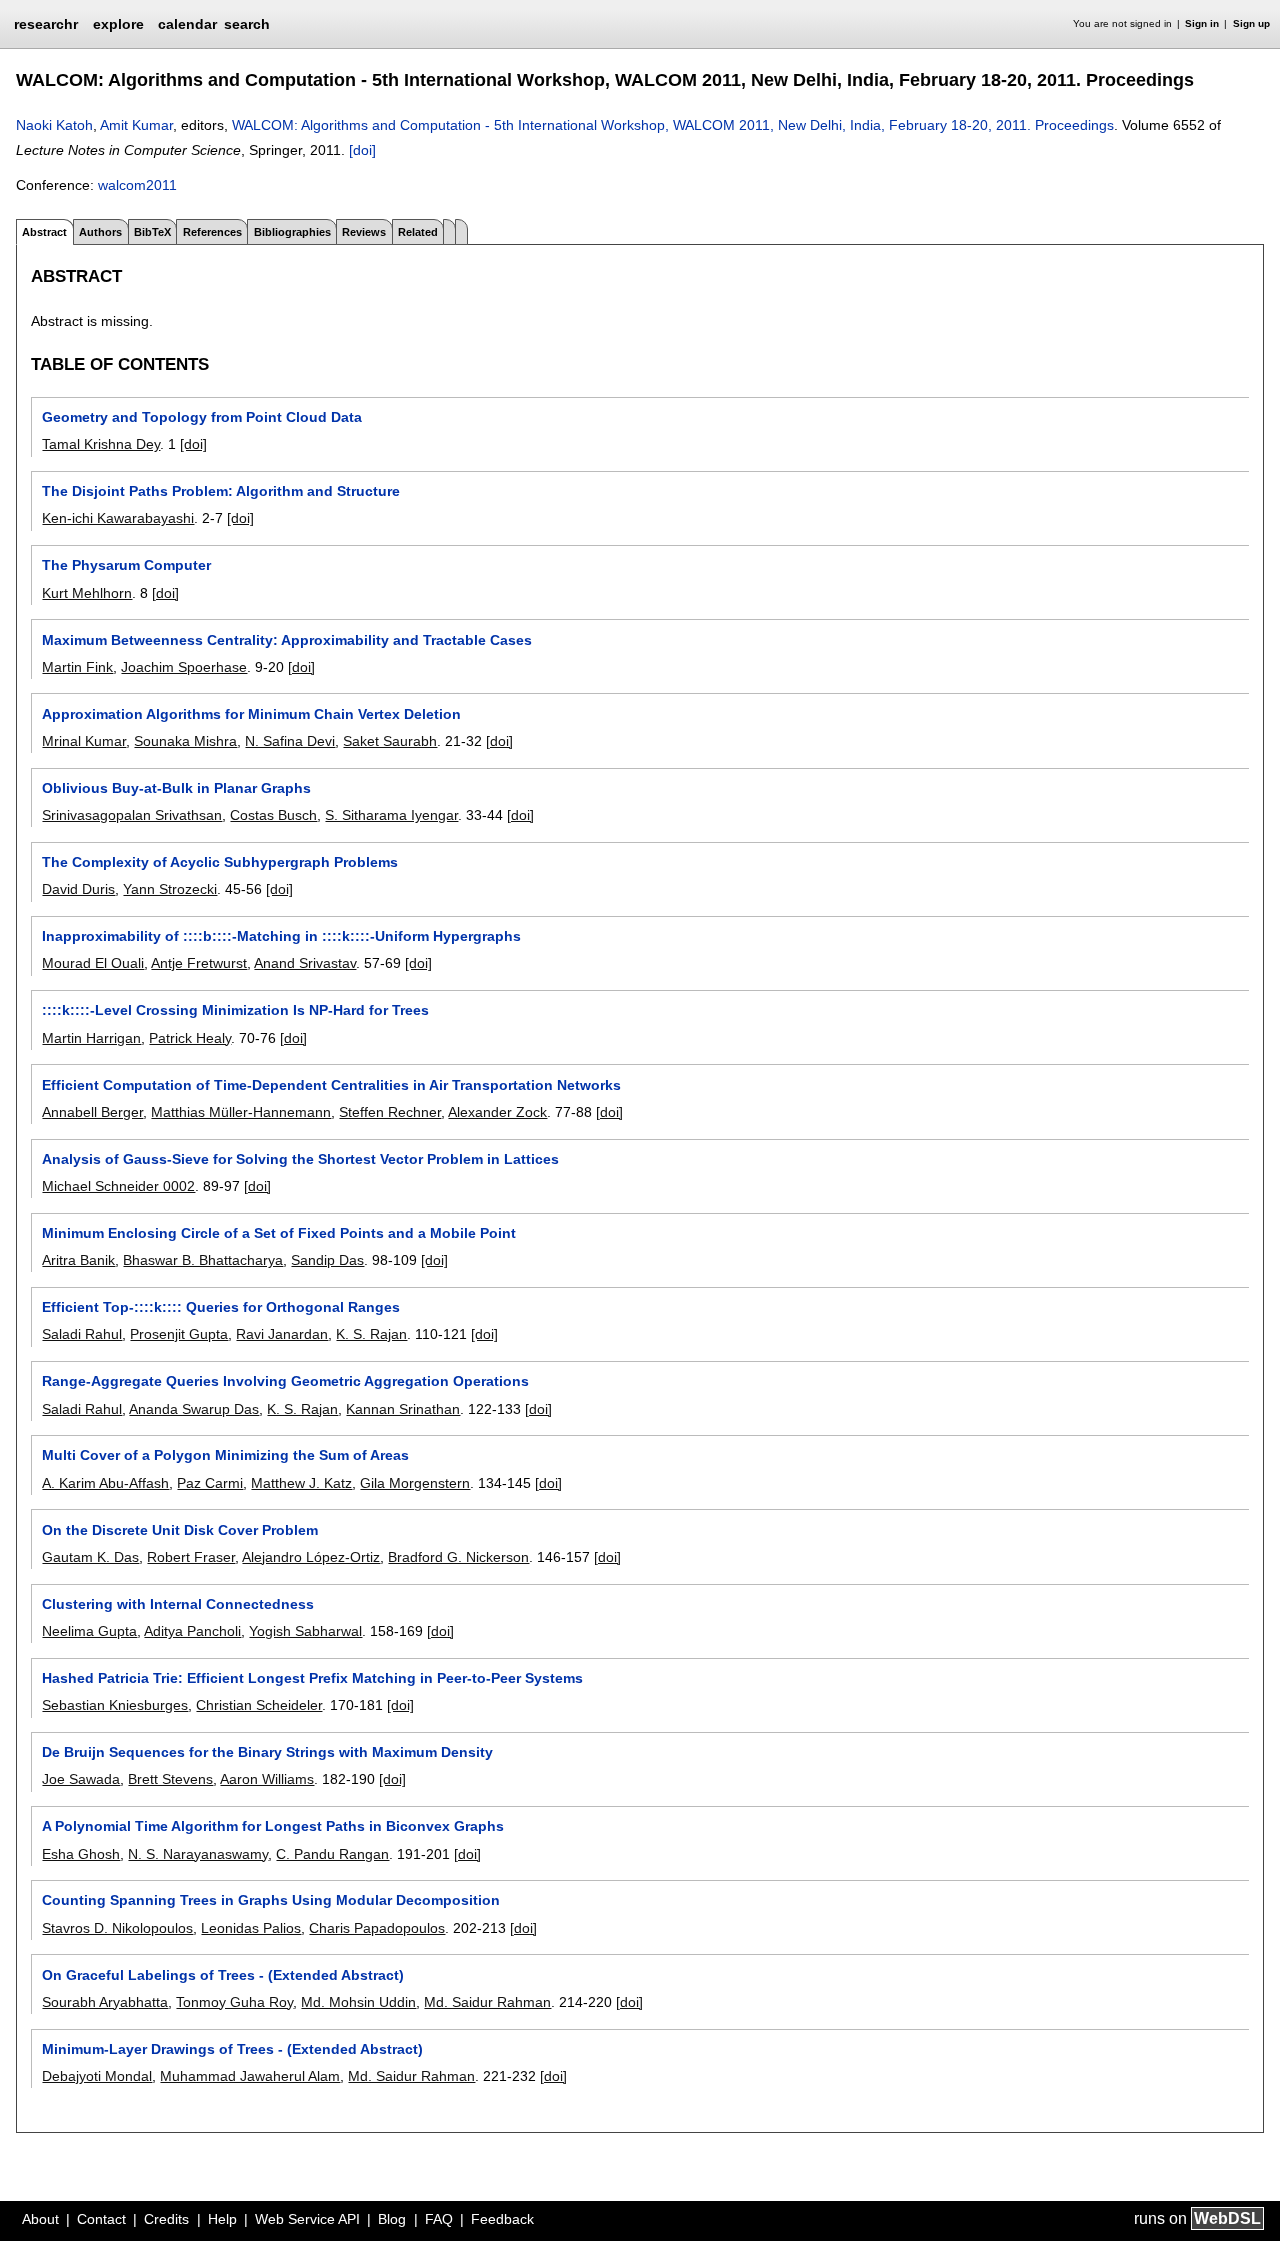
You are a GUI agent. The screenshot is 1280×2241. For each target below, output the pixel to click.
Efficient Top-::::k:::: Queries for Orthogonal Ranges (221, 1307)
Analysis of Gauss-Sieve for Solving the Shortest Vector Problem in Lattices (300, 1159)
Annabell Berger (92, 1112)
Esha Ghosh (81, 1854)
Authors (100, 232)
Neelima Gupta (89, 1631)
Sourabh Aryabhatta (105, 2002)
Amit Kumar (136, 125)
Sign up (1251, 23)
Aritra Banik (78, 1260)
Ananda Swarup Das (194, 1409)
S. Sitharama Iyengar (391, 815)
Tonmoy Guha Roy (234, 2002)
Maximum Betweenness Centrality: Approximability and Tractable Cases (287, 640)
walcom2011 (137, 185)
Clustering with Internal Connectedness (178, 1604)
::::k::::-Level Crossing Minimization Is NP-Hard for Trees (235, 1010)
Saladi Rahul (82, 1334)
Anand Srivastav (305, 963)
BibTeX (152, 232)
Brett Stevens (170, 1779)
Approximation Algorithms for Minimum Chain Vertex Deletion (251, 714)
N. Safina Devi (290, 741)
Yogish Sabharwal (305, 1631)
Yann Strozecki (170, 889)
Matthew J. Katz (301, 1483)
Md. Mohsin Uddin (358, 2002)
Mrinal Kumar (84, 741)
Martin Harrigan (91, 1038)
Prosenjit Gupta (179, 1334)
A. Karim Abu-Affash (105, 1483)
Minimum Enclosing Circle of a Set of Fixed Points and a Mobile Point (279, 1233)
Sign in (1202, 23)
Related (418, 232)
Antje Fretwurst (199, 963)
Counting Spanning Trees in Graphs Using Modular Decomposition (271, 1900)
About (40, 2219)
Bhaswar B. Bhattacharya (203, 1260)
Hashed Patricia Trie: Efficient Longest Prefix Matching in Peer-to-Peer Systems (312, 1678)
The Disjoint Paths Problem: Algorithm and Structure (221, 491)
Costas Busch (273, 815)
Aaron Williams (267, 1779)
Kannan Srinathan (403, 1409)
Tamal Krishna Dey (101, 444)
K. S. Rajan (371, 1334)
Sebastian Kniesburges (115, 1705)
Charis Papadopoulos (377, 1928)
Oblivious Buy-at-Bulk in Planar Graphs (176, 788)
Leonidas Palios (251, 1928)
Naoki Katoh (54, 125)
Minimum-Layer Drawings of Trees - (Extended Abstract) (232, 2049)
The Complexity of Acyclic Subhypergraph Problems (220, 862)
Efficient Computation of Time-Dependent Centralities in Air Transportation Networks (331, 1085)
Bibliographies (292, 232)
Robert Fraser (191, 1557)
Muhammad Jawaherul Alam (250, 2076)
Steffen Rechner (390, 1112)
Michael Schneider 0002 (118, 1186)
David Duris (78, 889)
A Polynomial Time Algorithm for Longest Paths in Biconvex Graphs (273, 1826)
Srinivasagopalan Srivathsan (132, 815)
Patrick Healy (190, 1038)
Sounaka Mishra (185, 741)
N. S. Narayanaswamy (198, 1854)
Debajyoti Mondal (97, 2076)
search (247, 24)
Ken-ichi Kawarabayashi (118, 518)
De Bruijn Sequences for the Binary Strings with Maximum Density (267, 1752)
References (212, 232)
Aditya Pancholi (192, 1631)
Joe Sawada (81, 1779)
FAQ (439, 2219)
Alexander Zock (497, 1112)
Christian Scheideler (259, 1705)
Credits (166, 2219)
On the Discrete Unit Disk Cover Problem (180, 1530)
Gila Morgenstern (415, 1483)
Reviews (364, 232)
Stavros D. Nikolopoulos (117, 1928)
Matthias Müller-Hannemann (241, 1112)
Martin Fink (77, 667)
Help (222, 2219)
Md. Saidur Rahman (487, 2002)
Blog (392, 2219)
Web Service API (307, 2219)
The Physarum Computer (126, 565)
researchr (46, 23)
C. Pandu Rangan (332, 1854)
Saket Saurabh (390, 741)
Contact (101, 2219)
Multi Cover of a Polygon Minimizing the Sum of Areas (225, 1455)
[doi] (362, 150)
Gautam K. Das (90, 1557)
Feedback (502, 2219)
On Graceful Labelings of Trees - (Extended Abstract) (223, 1975)
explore (118, 24)
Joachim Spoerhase (184, 667)
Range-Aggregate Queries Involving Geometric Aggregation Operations (285, 1381)
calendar (187, 24)
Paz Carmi (210, 1483)
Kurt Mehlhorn (87, 593)
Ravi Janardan (282, 1334)
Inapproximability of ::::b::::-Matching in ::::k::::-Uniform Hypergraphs (281, 936)
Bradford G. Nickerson (458, 1557)
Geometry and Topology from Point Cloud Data (202, 417)
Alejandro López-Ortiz (311, 1557)
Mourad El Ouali (93, 963)
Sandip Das (327, 1260)
